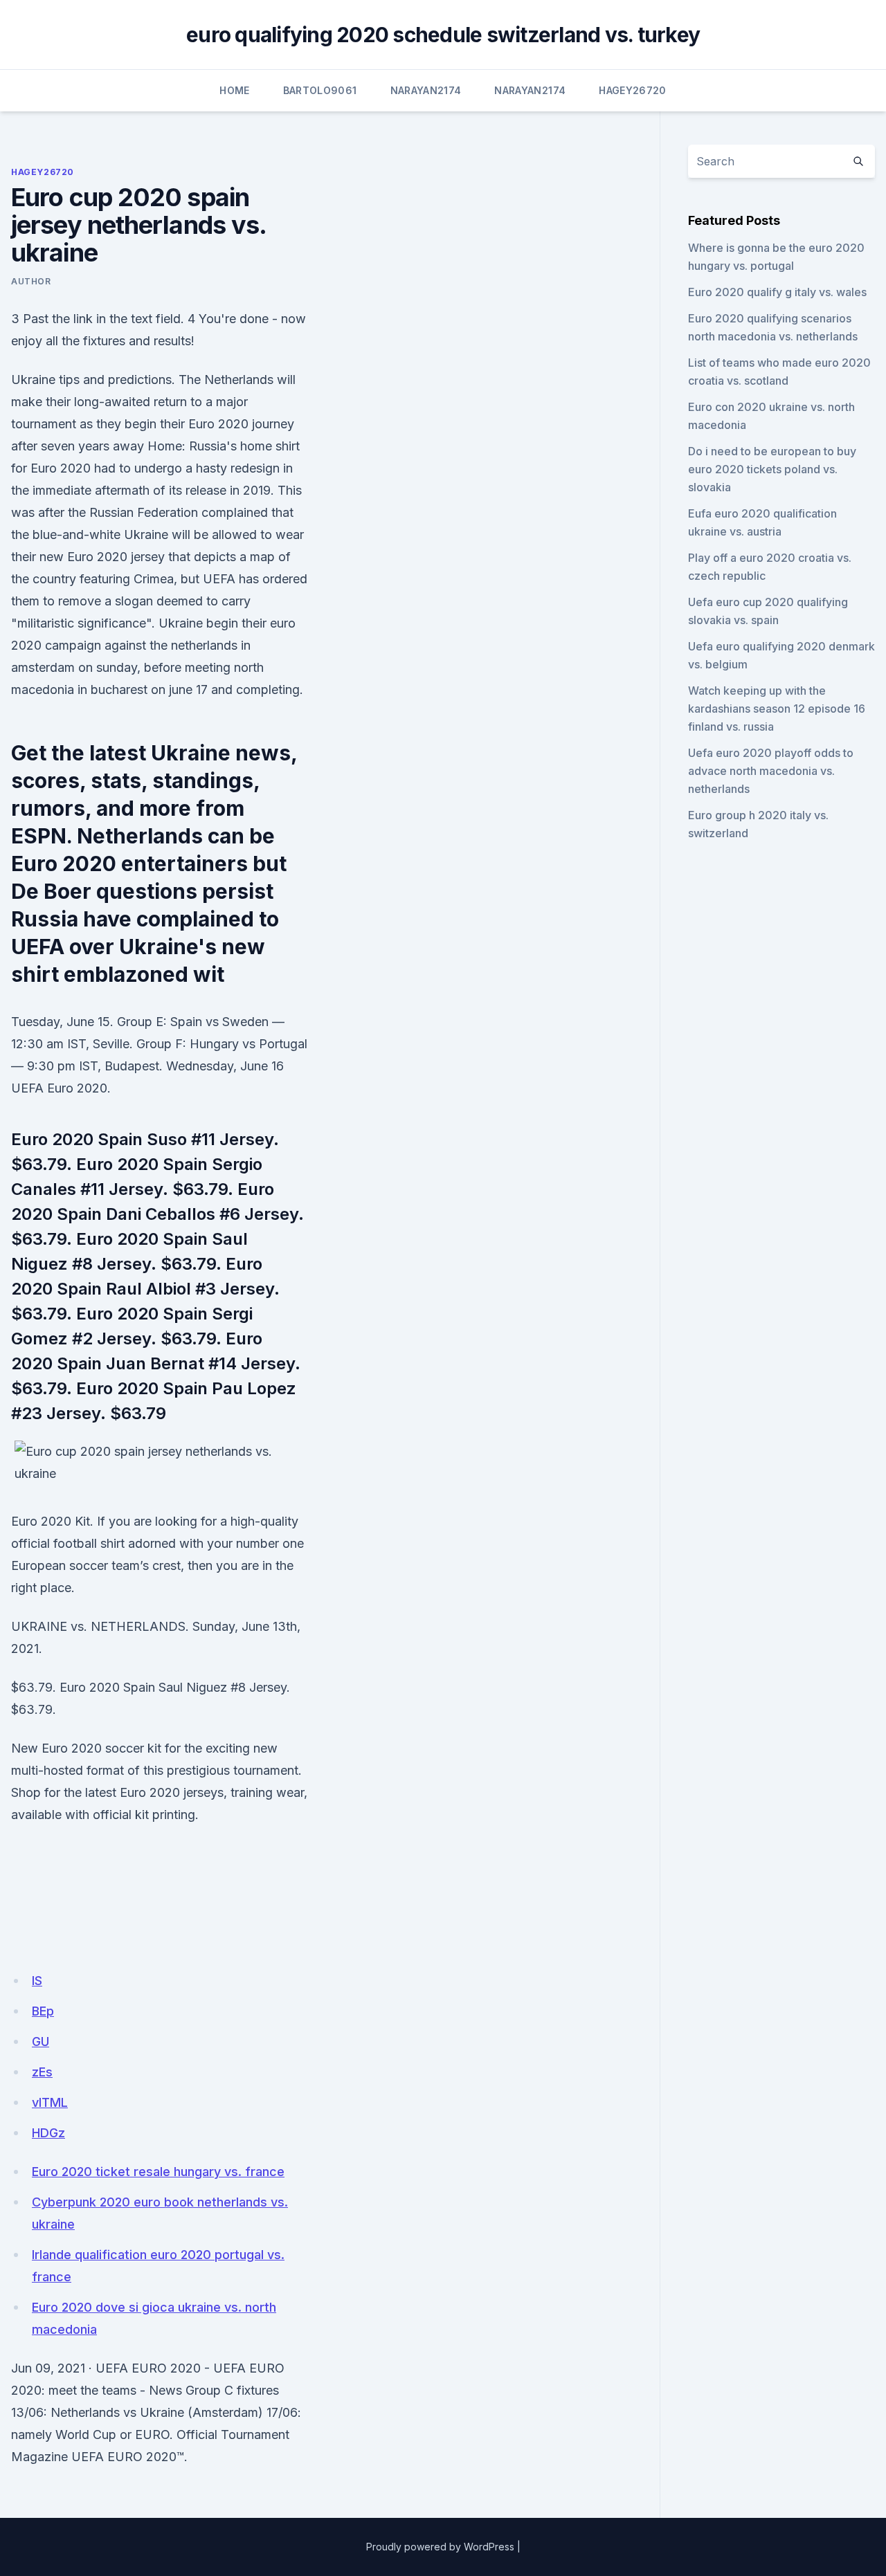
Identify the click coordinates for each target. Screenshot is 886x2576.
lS (37, 1981)
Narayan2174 (426, 90)
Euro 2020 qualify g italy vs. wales (777, 292)
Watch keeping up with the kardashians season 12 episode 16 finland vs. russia (777, 709)
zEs (42, 2072)
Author (31, 281)
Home (234, 90)
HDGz (48, 2133)
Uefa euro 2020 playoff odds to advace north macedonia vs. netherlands (771, 771)
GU (40, 2041)
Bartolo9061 (320, 90)
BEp (43, 2011)
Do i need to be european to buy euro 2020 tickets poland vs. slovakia (772, 469)
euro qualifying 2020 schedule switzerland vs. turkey (443, 35)
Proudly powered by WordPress (440, 2547)
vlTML (50, 2102)
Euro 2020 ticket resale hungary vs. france (158, 2172)
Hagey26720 (633, 90)
